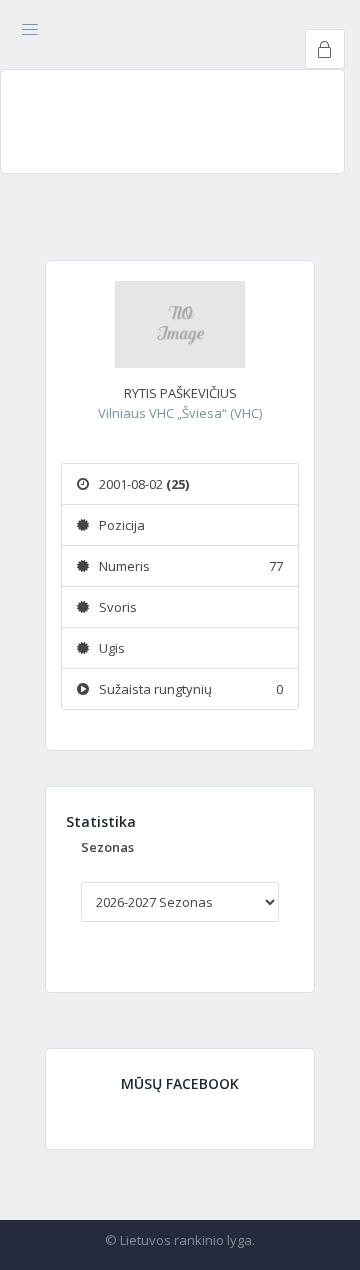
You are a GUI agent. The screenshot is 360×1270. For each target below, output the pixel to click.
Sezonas (107, 847)
